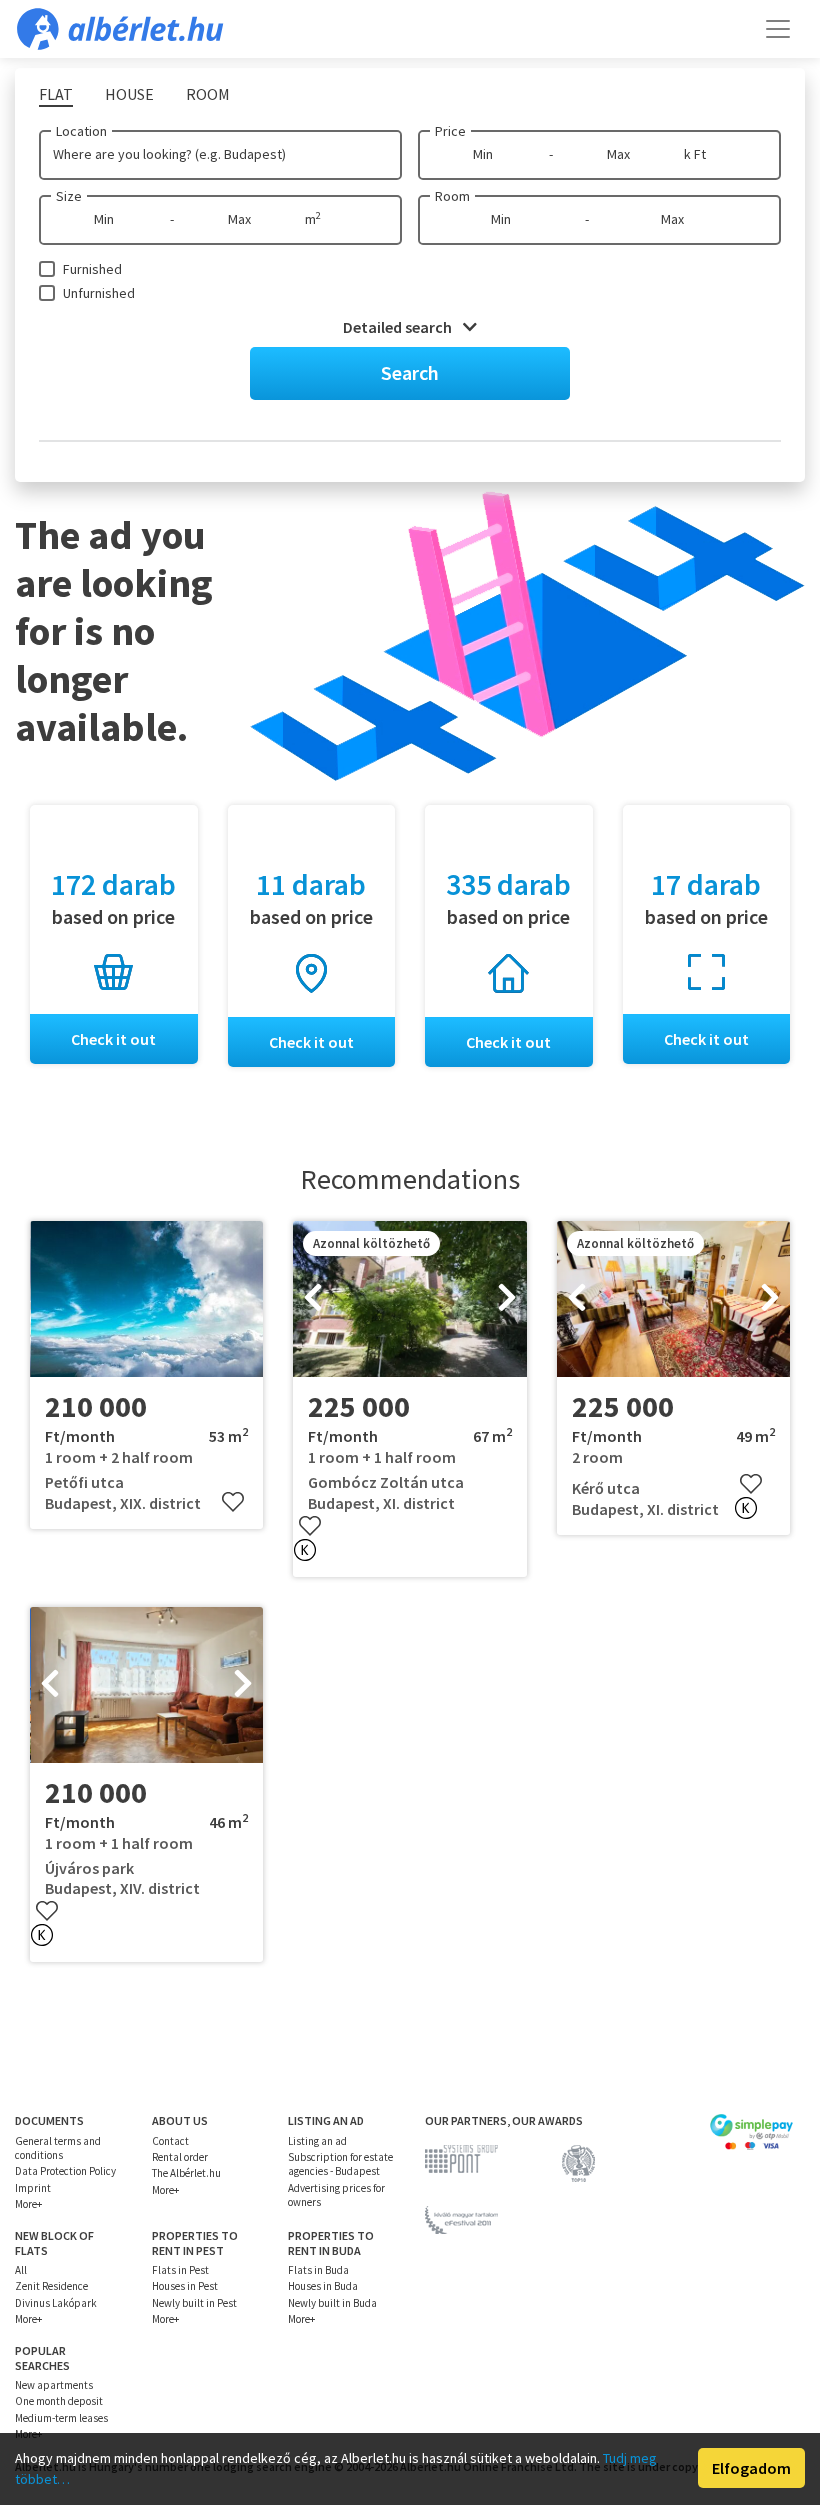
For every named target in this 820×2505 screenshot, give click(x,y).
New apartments (54, 2385)
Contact (170, 2141)
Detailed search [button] (399, 327)
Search (410, 372)
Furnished (92, 269)
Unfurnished (99, 293)
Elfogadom (751, 2468)
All (21, 2270)
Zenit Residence (51, 2286)
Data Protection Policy (65, 2171)
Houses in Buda (323, 2286)
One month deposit (59, 2401)
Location (81, 131)
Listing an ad (317, 2141)
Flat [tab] (56, 94)
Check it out (113, 1039)
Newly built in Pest (194, 2303)
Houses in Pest (185, 2286)
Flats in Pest (180, 2270)
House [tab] (129, 94)
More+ (28, 2204)
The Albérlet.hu (186, 2173)
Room (452, 196)
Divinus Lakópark (56, 2303)
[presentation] (313, 1299)
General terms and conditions (58, 2148)
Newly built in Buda (332, 2303)
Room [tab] (208, 94)
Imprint (33, 2188)
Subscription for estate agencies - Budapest (340, 2164)
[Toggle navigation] (778, 29)
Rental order (180, 2157)
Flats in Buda (318, 2270)
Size (69, 196)
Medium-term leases (61, 2418)
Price (450, 131)
